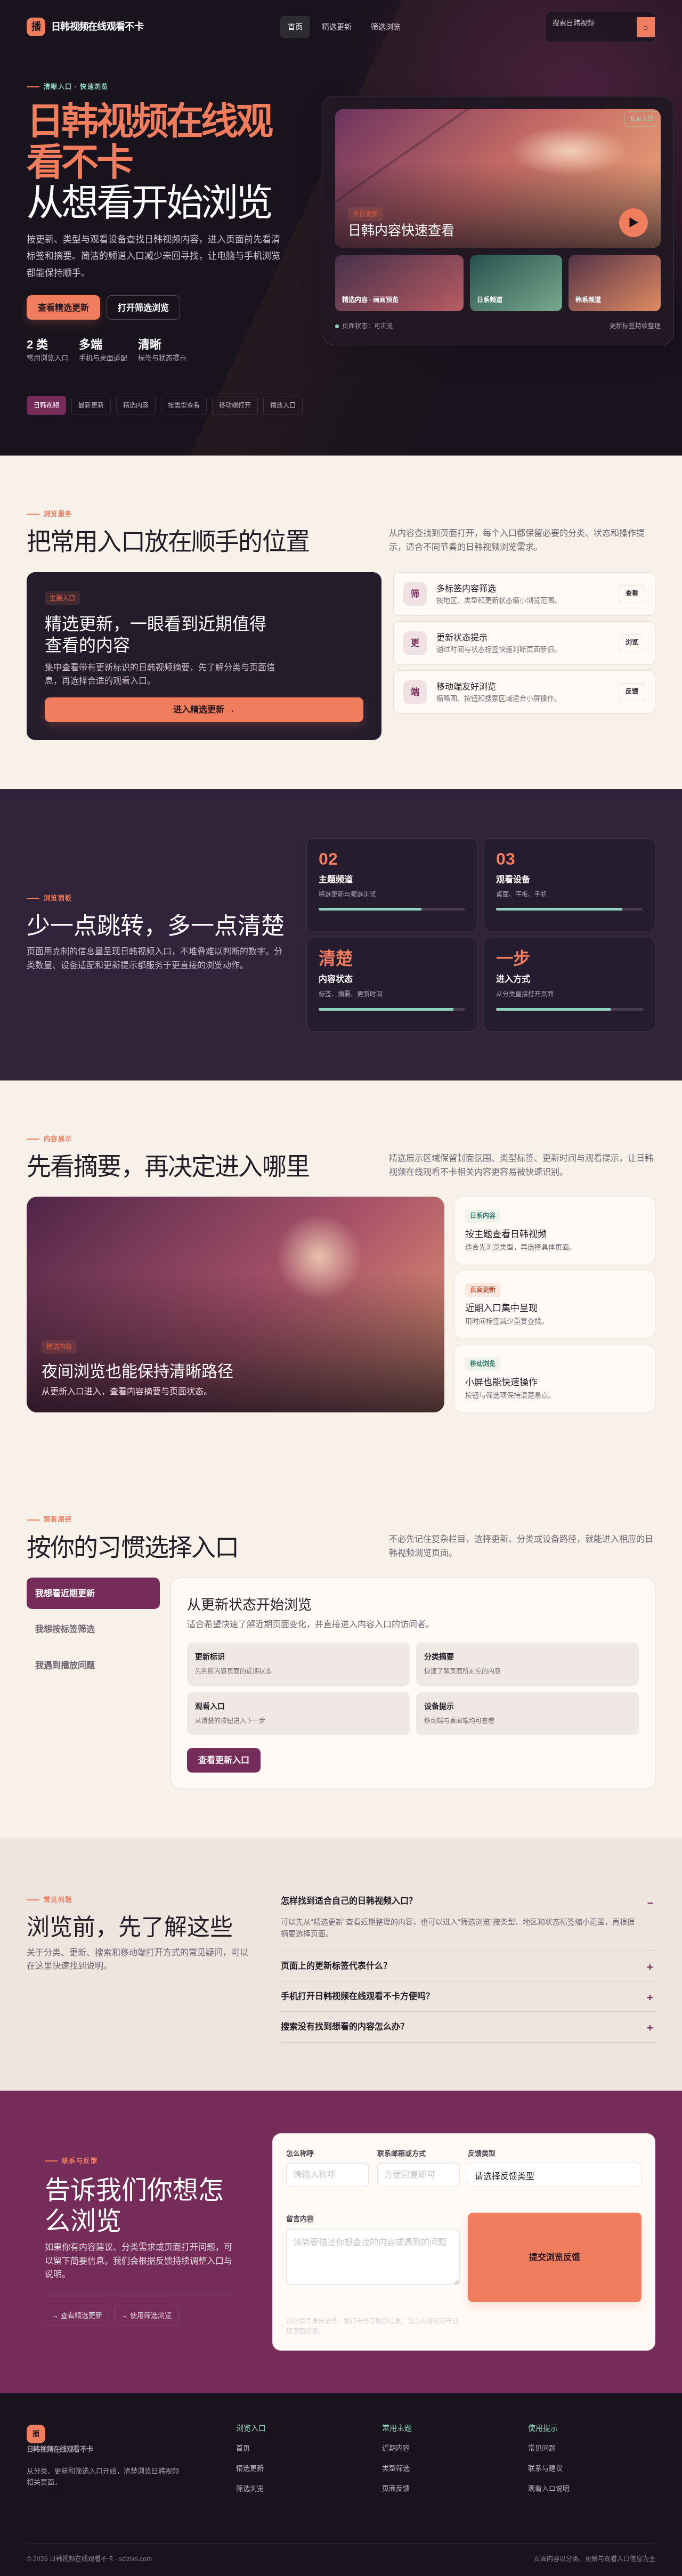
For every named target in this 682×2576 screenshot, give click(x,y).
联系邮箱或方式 (401, 2153)
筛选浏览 (386, 27)
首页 (295, 27)
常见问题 (542, 2448)
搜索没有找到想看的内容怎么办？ (345, 2026)
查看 (632, 594)
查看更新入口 (224, 1760)
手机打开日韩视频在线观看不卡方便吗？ (358, 1996)
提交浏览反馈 (555, 2257)
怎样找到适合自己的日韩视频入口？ (349, 1901)
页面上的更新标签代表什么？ (336, 1966)
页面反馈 (396, 2488)
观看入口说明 (549, 2488)
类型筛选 (396, 2468)
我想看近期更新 (65, 1593)
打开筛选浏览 (143, 308)
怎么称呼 (300, 2153)
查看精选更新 (63, 308)
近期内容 (396, 2448)
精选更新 (337, 27)
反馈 (632, 692)
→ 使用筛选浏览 (146, 2315)
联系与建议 (545, 2468)
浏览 (632, 643)
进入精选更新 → (204, 709)
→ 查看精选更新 (77, 2315)
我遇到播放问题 (65, 1665)
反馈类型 (482, 2153)
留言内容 (300, 2219)
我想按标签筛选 (65, 1629)
